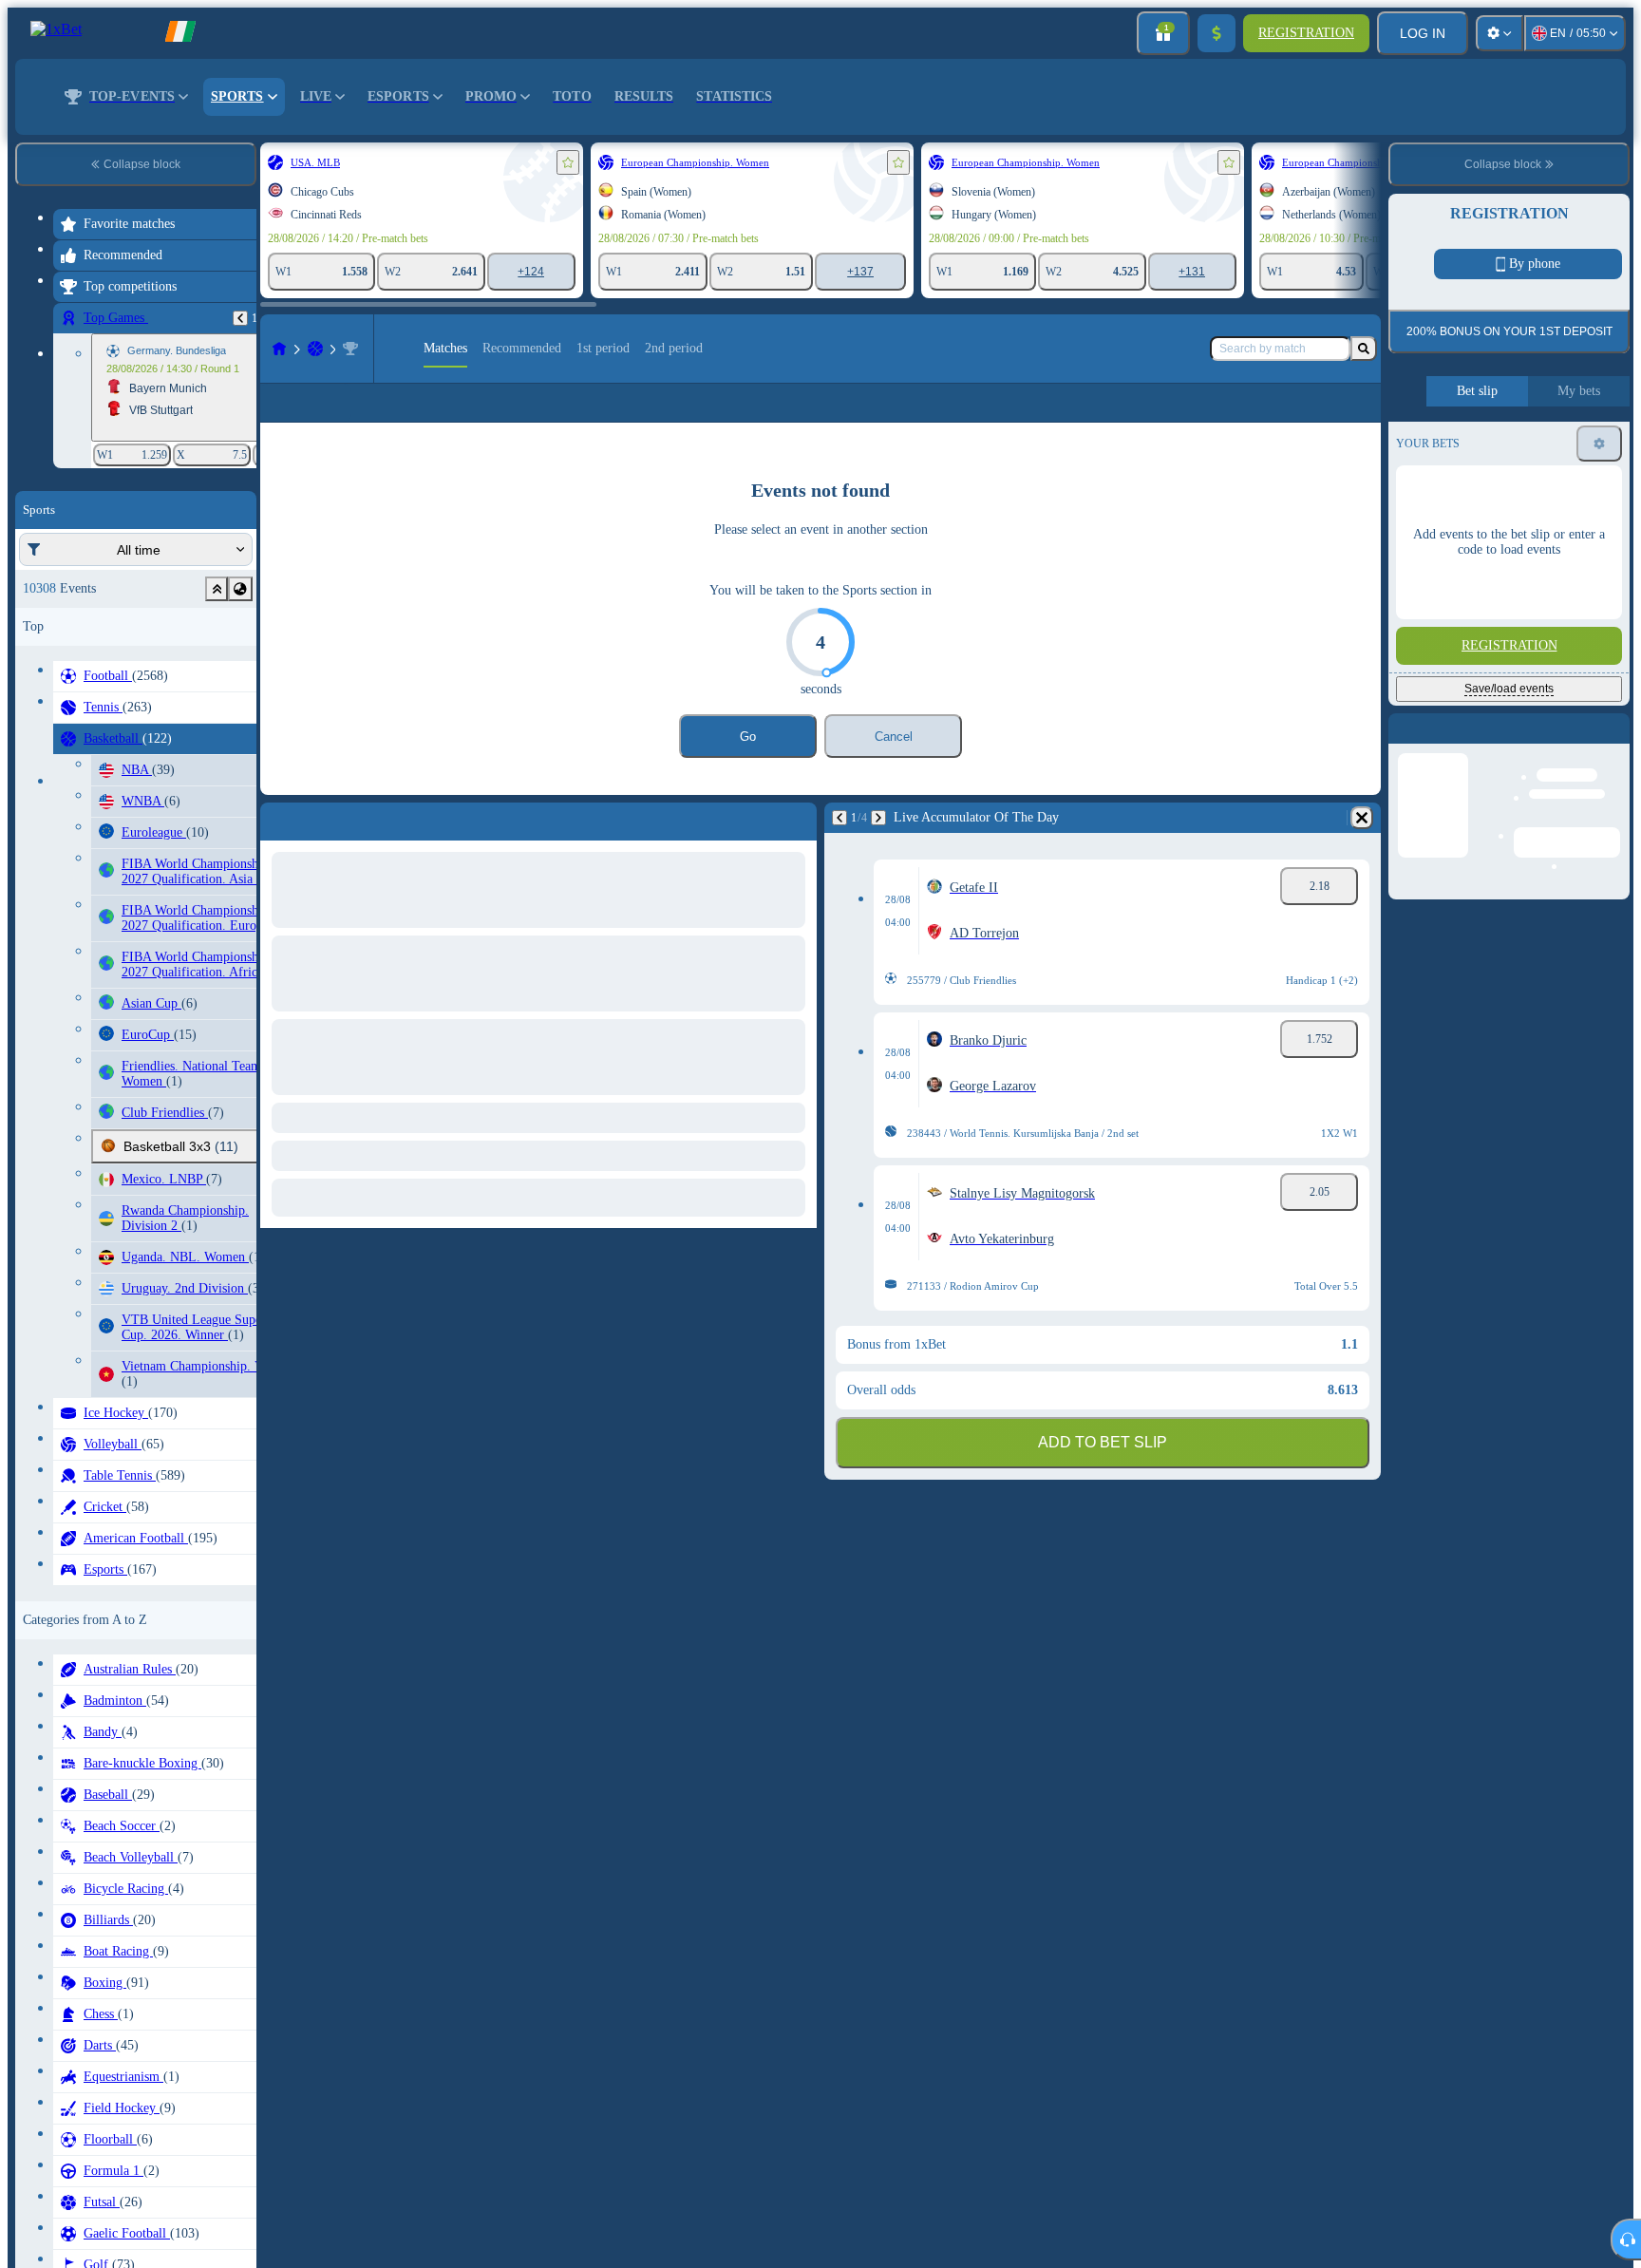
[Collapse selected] (217, 589)
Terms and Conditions (1503, 485)
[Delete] (1362, 848)
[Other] (1336, 418)
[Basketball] (315, 349)
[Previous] (240, 318)
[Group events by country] (240, 589)
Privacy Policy (1592, 485)
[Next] (878, 848)
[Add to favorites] (568, 162)
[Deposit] (1217, 33)
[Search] (1364, 349)
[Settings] (1500, 33)
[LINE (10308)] (279, 349)
